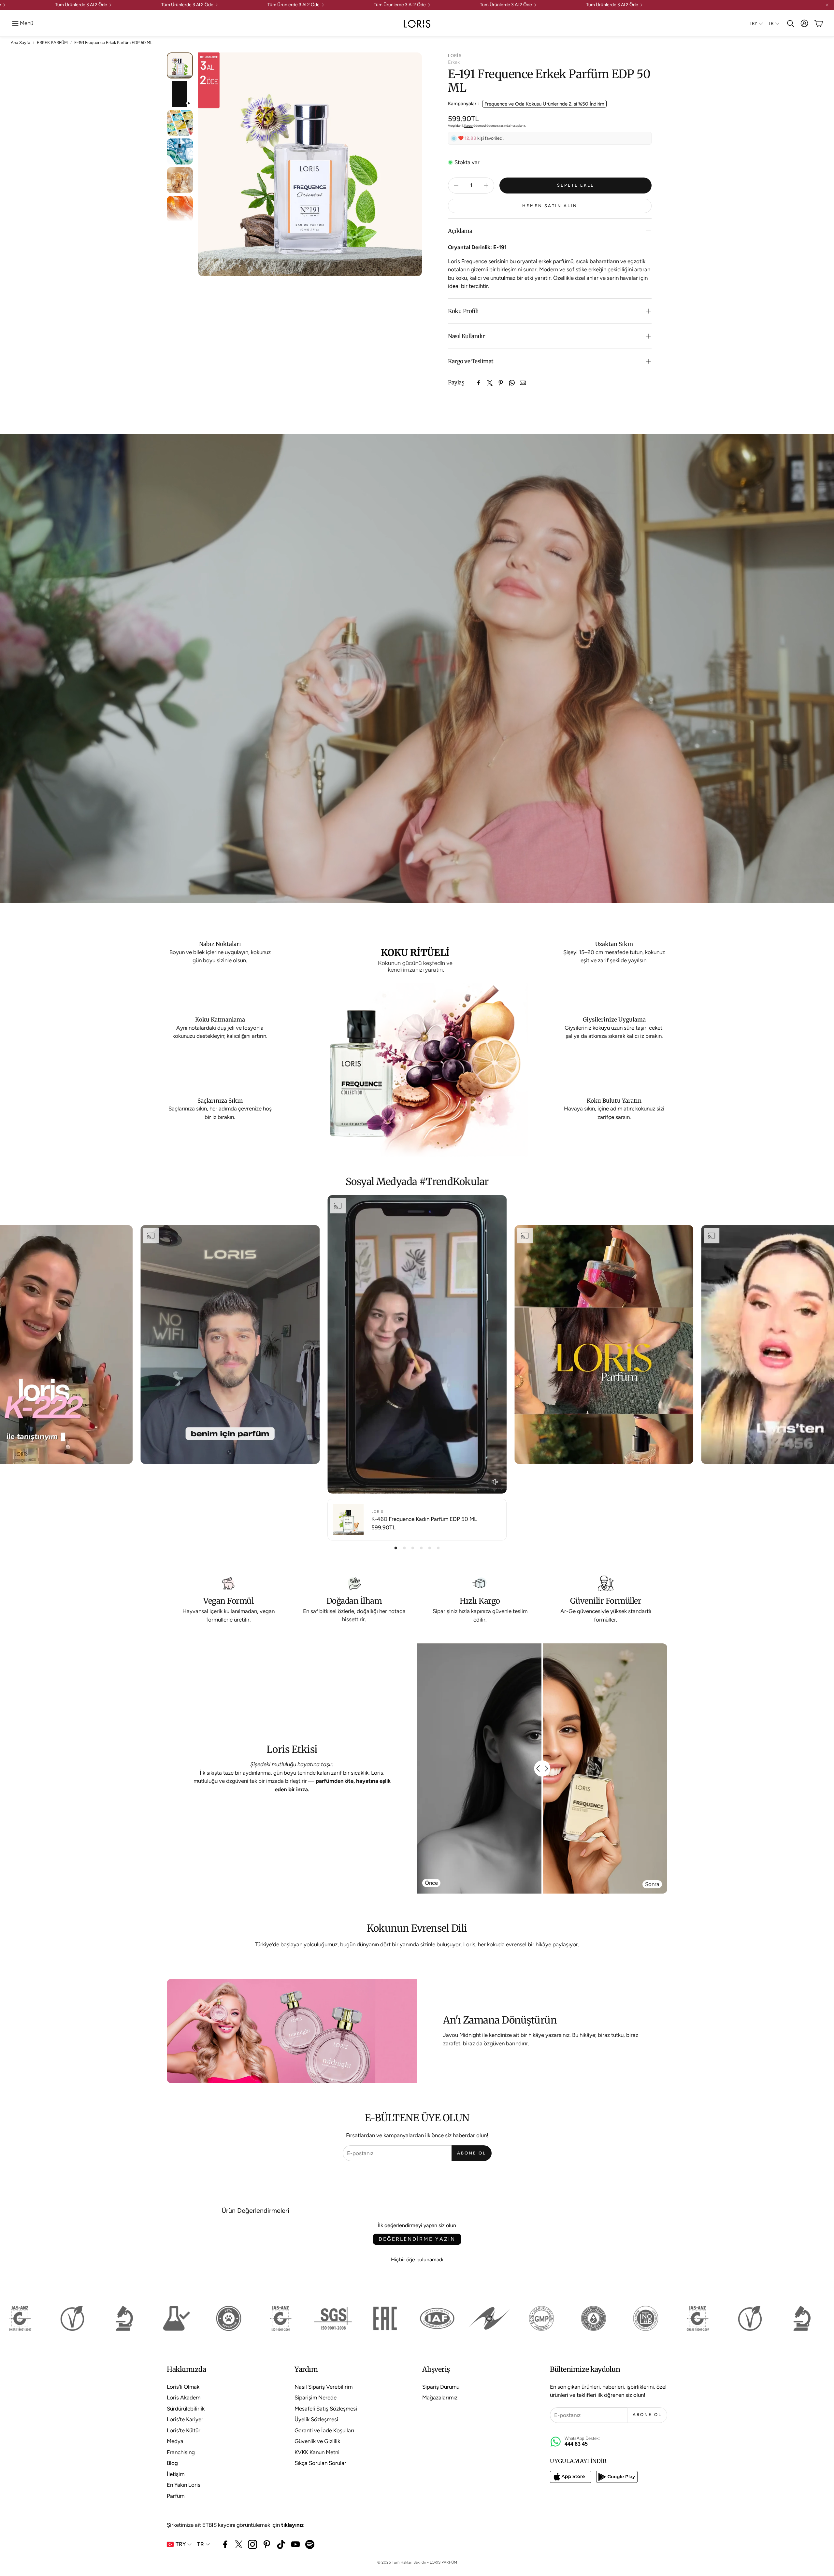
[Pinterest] (501, 383)
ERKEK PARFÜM (52, 43)
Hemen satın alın (550, 206)
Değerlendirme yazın (417, 2239)
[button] (22, 23)
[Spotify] (310, 2544)
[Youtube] (295, 2544)
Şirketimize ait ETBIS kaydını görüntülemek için (235, 2525)
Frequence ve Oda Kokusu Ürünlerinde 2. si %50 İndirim (544, 104)
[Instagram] (252, 2544)
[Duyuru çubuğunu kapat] (827, 5)
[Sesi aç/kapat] (495, 1482)
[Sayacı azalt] (456, 185)
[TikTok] (281, 2544)
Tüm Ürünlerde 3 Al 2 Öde (36, 5)
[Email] (523, 383)
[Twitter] (490, 383)
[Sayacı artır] (486, 185)
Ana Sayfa (21, 43)
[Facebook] (479, 383)
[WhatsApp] (512, 383)
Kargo (468, 126)
